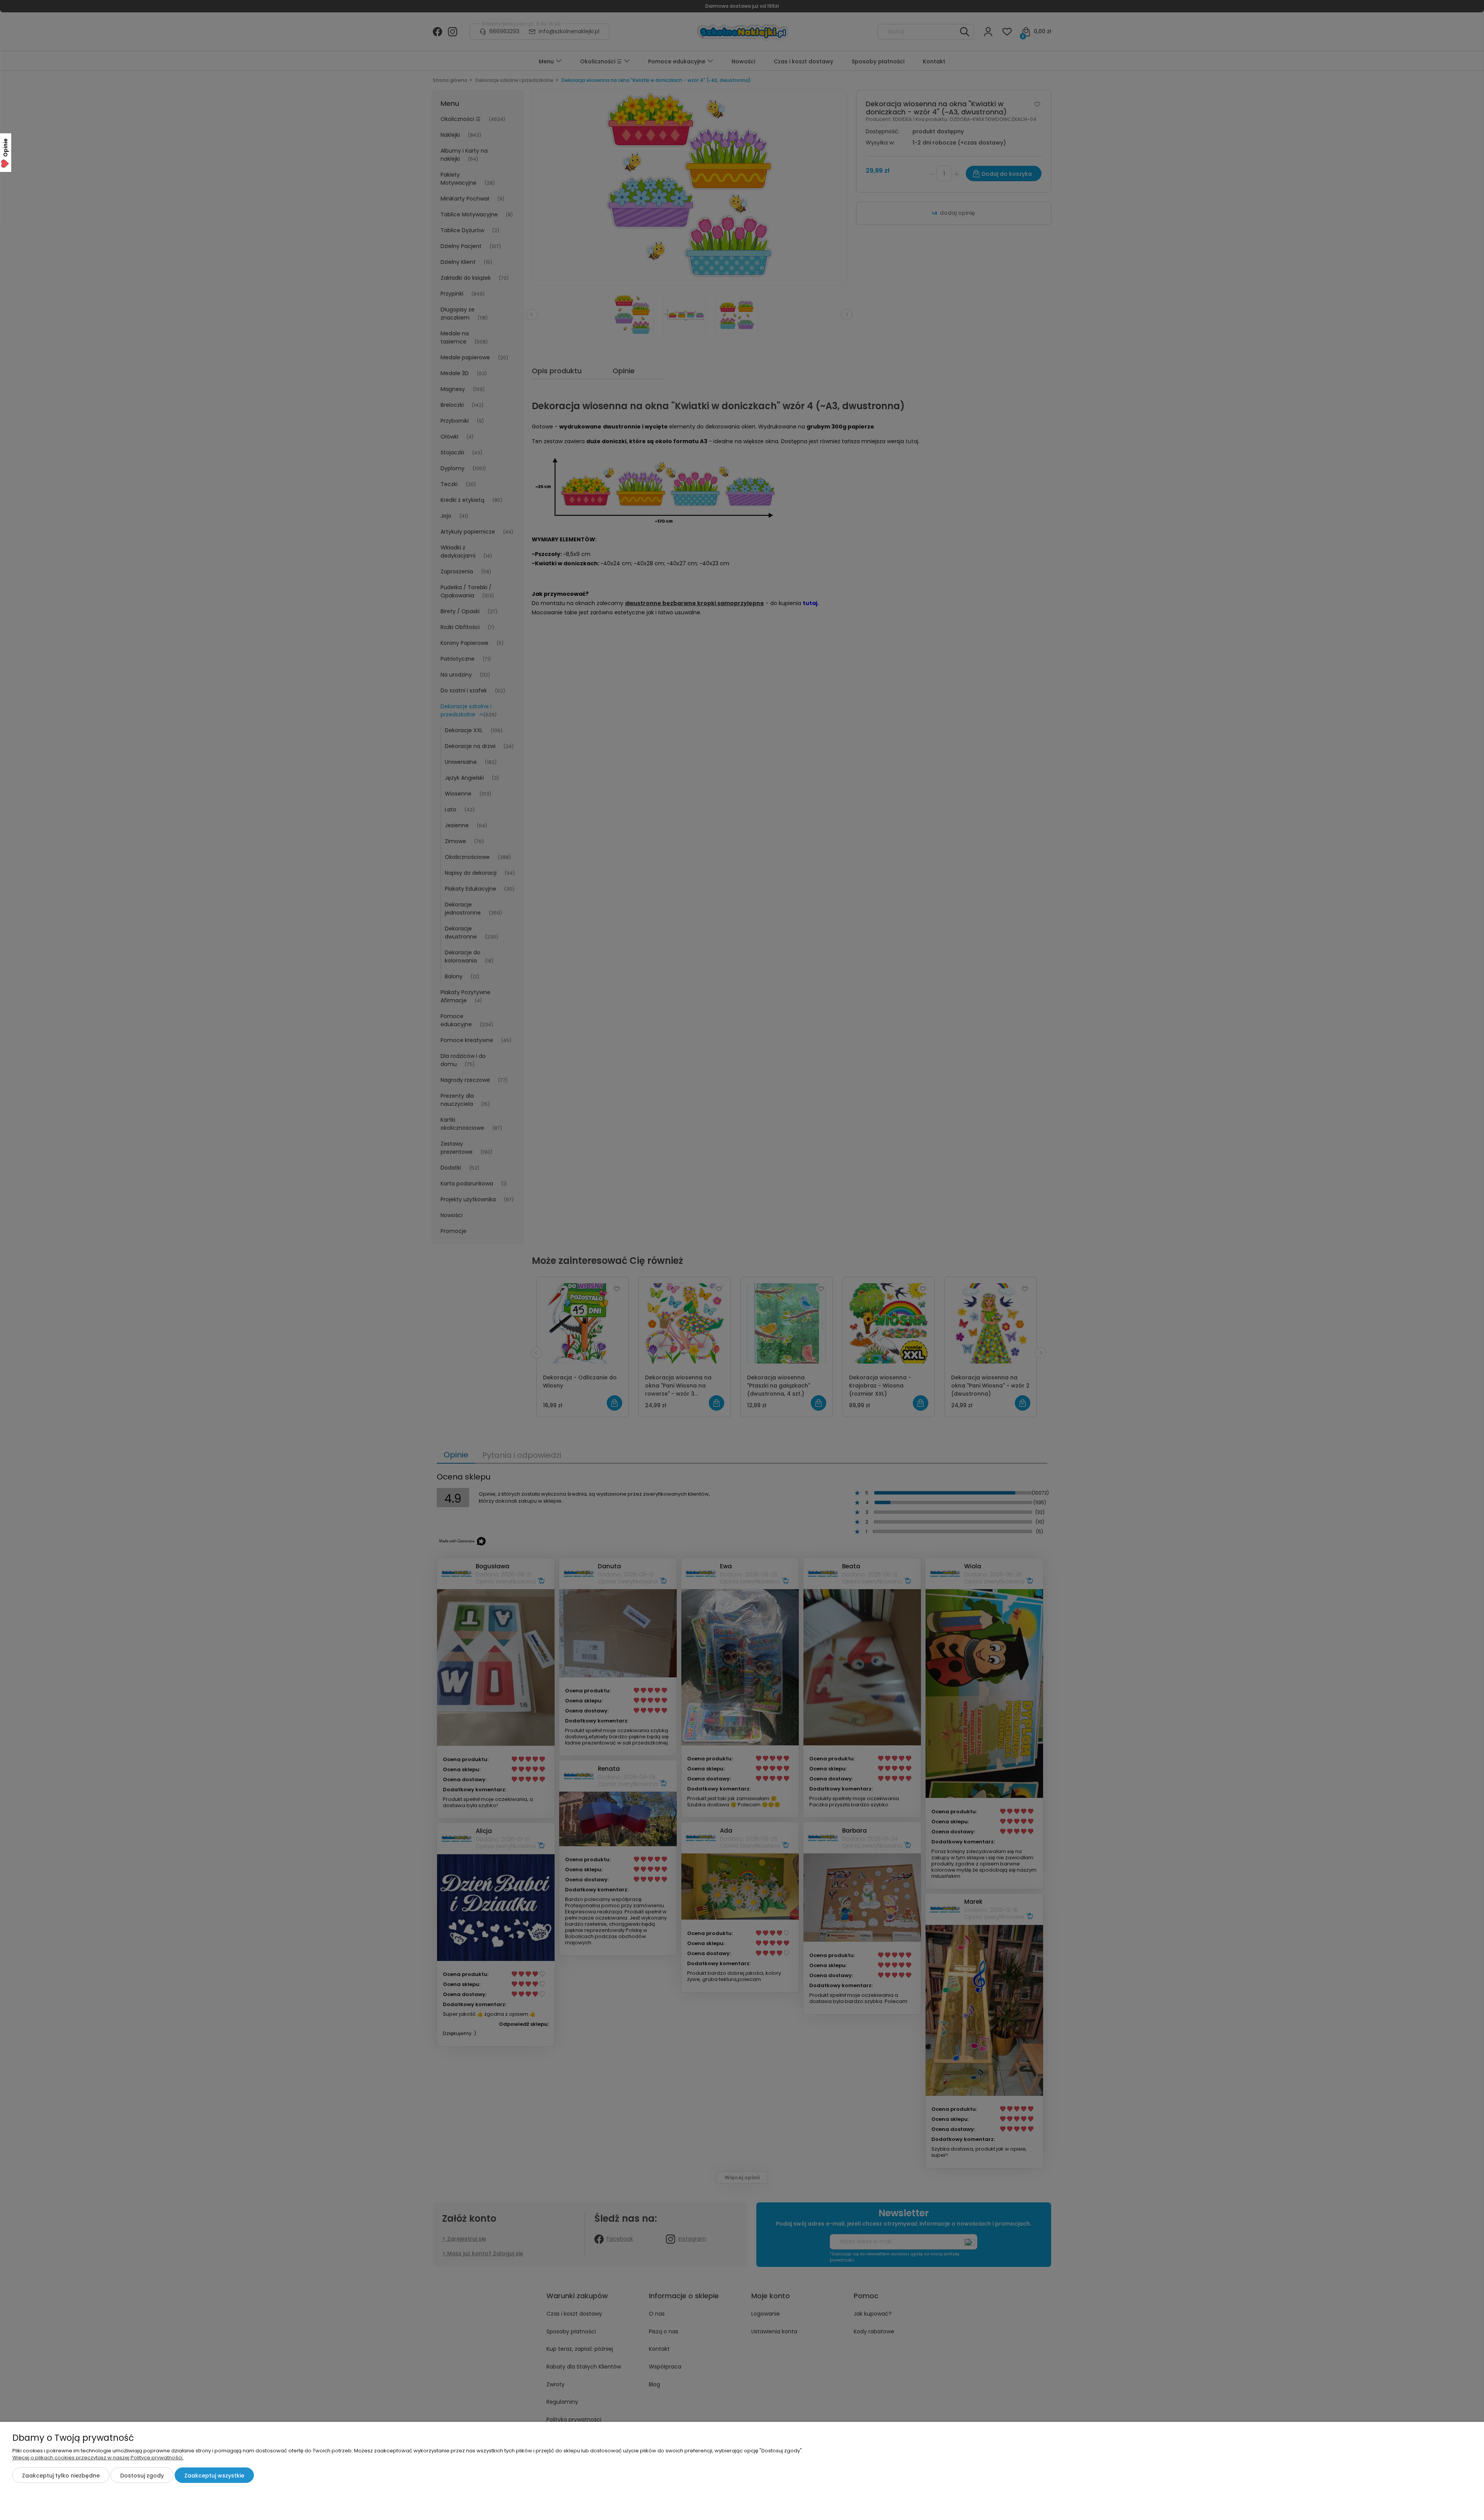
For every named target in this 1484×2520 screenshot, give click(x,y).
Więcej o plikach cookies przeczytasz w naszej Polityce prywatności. (98, 2458)
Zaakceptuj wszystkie (214, 2476)
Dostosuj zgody (142, 2476)
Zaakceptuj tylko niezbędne (61, 2476)
